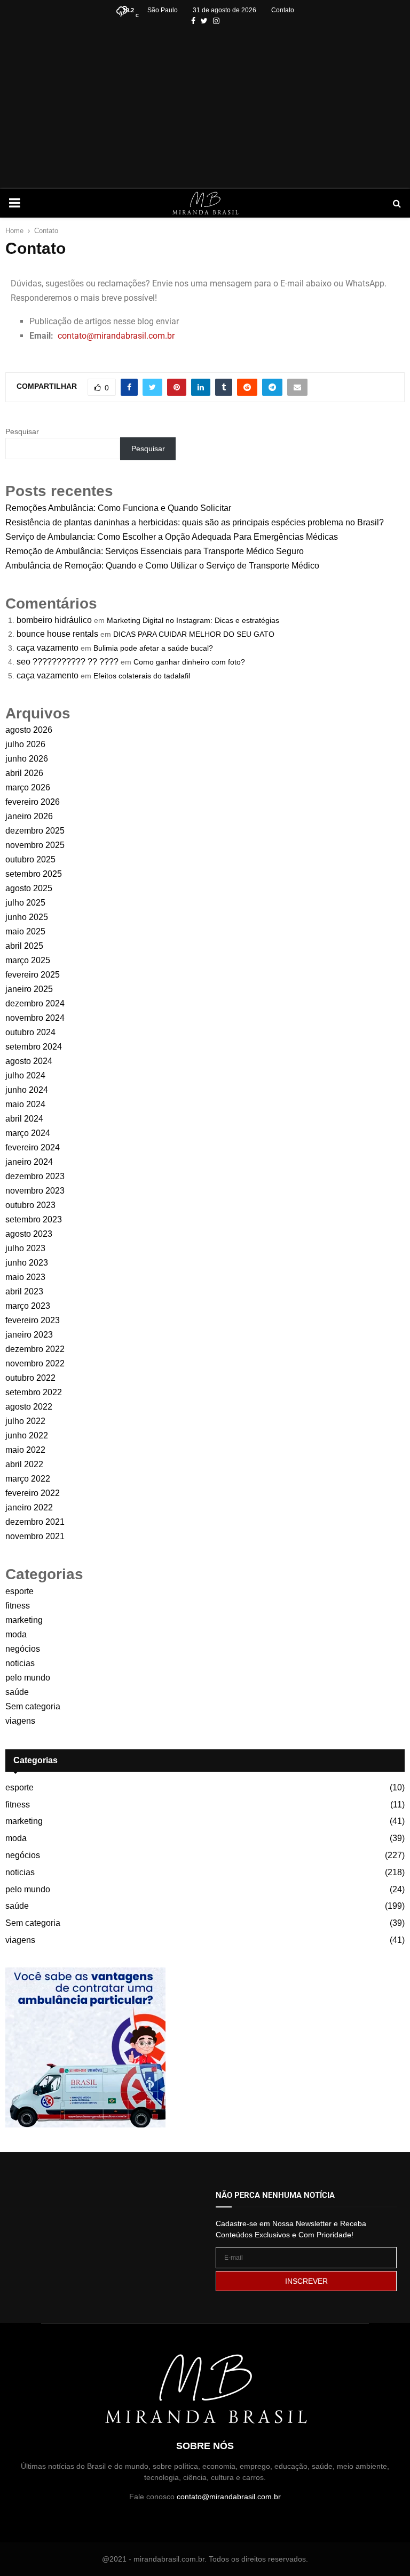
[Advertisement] (205, 107)
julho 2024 (25, 1075)
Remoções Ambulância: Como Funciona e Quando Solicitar (118, 508)
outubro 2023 (30, 1205)
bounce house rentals (57, 634)
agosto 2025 (29, 888)
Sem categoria (33, 1706)
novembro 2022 (35, 1363)
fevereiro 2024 (33, 1147)
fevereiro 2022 (33, 1493)
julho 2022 (25, 1421)
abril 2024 (24, 1119)
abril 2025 (24, 946)
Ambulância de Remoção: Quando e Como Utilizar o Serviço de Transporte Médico (162, 566)
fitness (18, 1606)
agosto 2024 (29, 1061)
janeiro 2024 (29, 1162)
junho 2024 (27, 1090)
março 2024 (28, 1133)
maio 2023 (25, 1277)
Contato (283, 10)
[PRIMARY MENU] (14, 203)
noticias (20, 1663)
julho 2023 (25, 1248)
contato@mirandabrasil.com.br (116, 336)
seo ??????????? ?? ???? (68, 662)
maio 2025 (25, 931)
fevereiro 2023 (33, 1320)
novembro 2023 (35, 1191)
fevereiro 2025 (33, 975)
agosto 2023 (29, 1234)
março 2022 (28, 1479)
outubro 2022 (30, 1378)
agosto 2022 (29, 1407)
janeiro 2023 (29, 1335)
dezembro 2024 (35, 1003)
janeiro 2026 (29, 816)
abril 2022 (24, 1464)
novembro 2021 (35, 1536)
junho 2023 (27, 1263)
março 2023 (28, 1306)
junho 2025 (27, 917)
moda (16, 1634)
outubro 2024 (30, 1032)
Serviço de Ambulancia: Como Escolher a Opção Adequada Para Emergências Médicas (172, 537)
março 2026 (28, 787)
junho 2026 (27, 759)
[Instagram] (216, 21)
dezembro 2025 (35, 831)
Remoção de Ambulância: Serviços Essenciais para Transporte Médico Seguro (155, 551)
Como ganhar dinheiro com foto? (189, 662)
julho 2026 (25, 744)
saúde (17, 1692)
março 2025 (28, 960)
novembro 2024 (35, 1018)
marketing (24, 1620)
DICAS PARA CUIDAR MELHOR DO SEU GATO (194, 634)
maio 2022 (25, 1450)
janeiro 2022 (29, 1507)
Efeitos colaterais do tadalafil (142, 676)
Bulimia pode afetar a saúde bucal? (153, 648)
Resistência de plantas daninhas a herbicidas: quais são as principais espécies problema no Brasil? (195, 522)
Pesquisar (22, 431)
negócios (23, 1649)
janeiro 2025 (29, 989)
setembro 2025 (34, 874)
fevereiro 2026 (33, 802)
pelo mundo (28, 1678)
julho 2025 (25, 903)
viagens (20, 1721)
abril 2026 (24, 773)
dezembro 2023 (35, 1176)
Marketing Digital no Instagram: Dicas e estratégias (193, 620)
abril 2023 (24, 1291)
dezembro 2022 (35, 1349)
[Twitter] (204, 21)
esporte (19, 1591)
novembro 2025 (35, 845)
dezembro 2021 (35, 1522)
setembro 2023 (34, 1219)
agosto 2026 (29, 730)
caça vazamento (48, 648)
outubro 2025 (30, 859)
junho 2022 (27, 1435)
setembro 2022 (34, 1392)
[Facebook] (193, 21)
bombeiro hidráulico (54, 620)
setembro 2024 (34, 1047)
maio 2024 (25, 1104)
